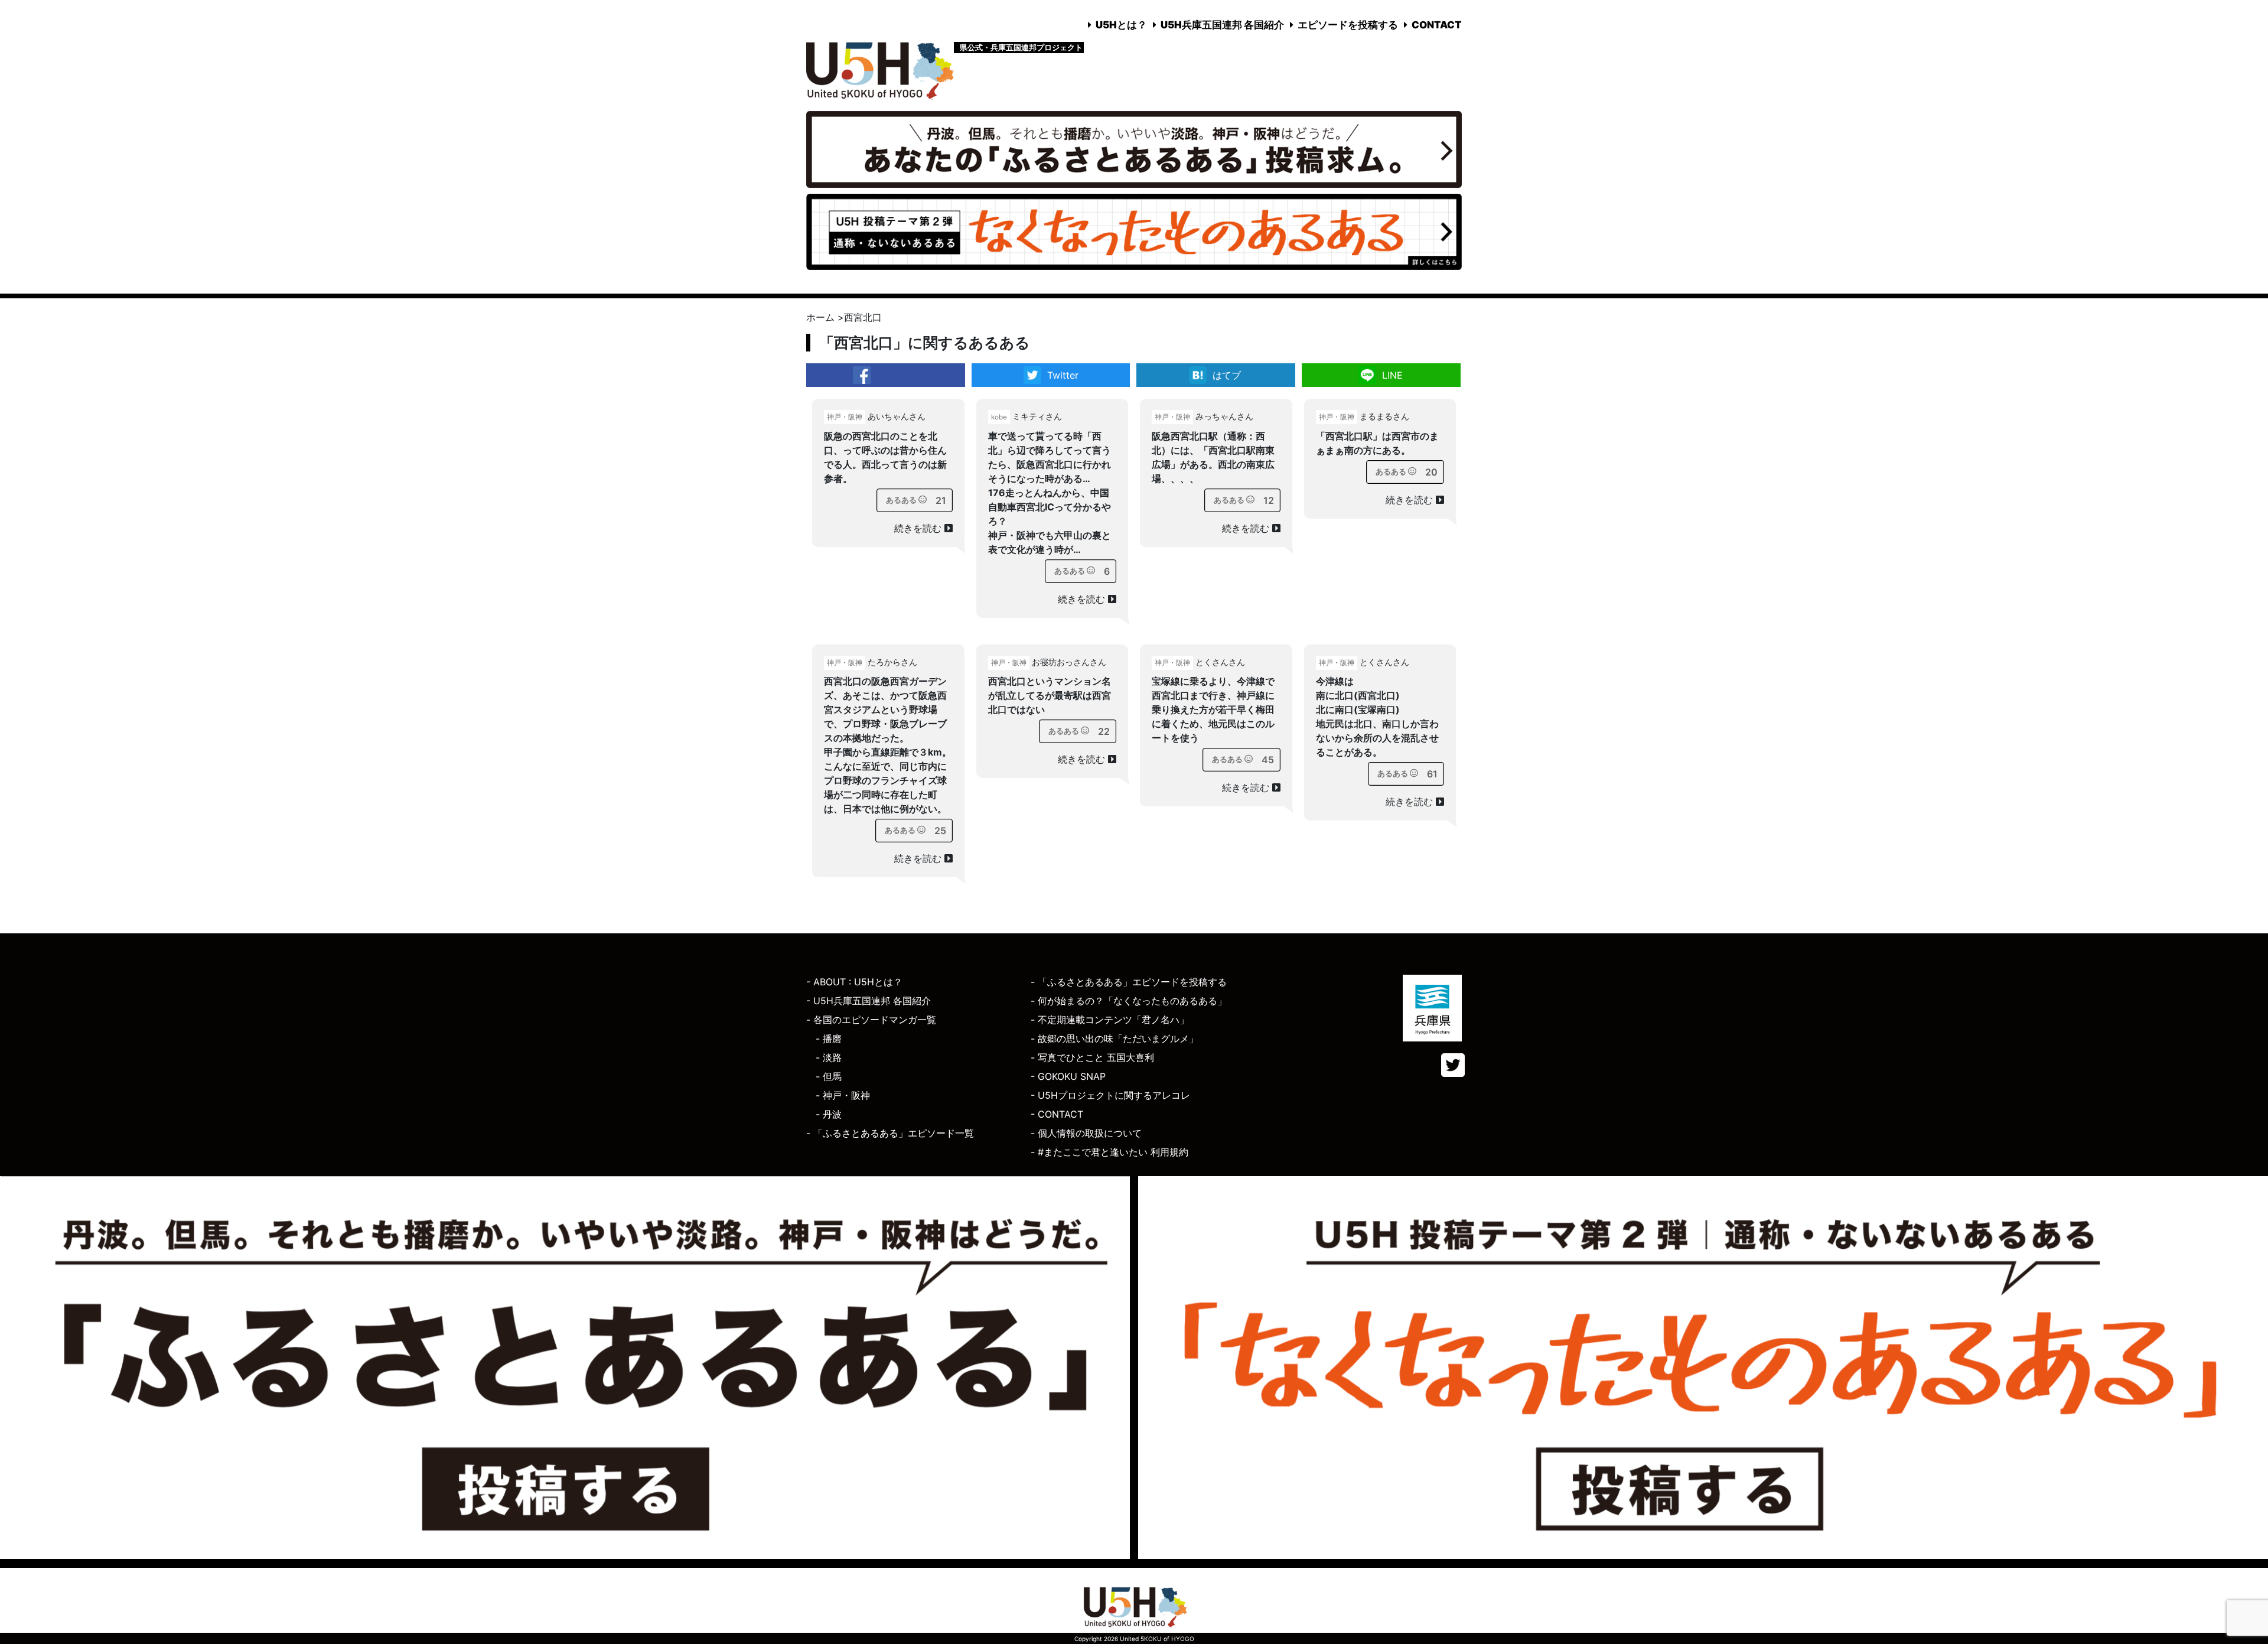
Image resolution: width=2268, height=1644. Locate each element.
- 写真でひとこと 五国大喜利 (1092, 1057)
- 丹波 (829, 1114)
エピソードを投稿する (1348, 25)
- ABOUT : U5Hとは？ (854, 982)
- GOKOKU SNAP (1068, 1076)
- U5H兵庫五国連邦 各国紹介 (869, 1001)
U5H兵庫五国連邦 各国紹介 (1222, 25)
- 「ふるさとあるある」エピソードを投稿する (1129, 982)
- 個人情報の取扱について (1086, 1133)
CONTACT (1437, 25)
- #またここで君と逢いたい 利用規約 (1109, 1152)
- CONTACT (1057, 1114)
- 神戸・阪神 (843, 1095)
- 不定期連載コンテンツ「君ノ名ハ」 (1110, 1020)
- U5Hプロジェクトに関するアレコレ (1110, 1095)
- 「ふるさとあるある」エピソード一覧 (890, 1133)
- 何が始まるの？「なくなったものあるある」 (1129, 1001)
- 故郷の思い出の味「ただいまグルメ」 (1115, 1039)
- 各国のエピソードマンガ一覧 (871, 1020)
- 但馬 (829, 1076)
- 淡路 (829, 1057)
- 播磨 (829, 1039)
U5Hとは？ (1121, 25)
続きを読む (919, 528)
